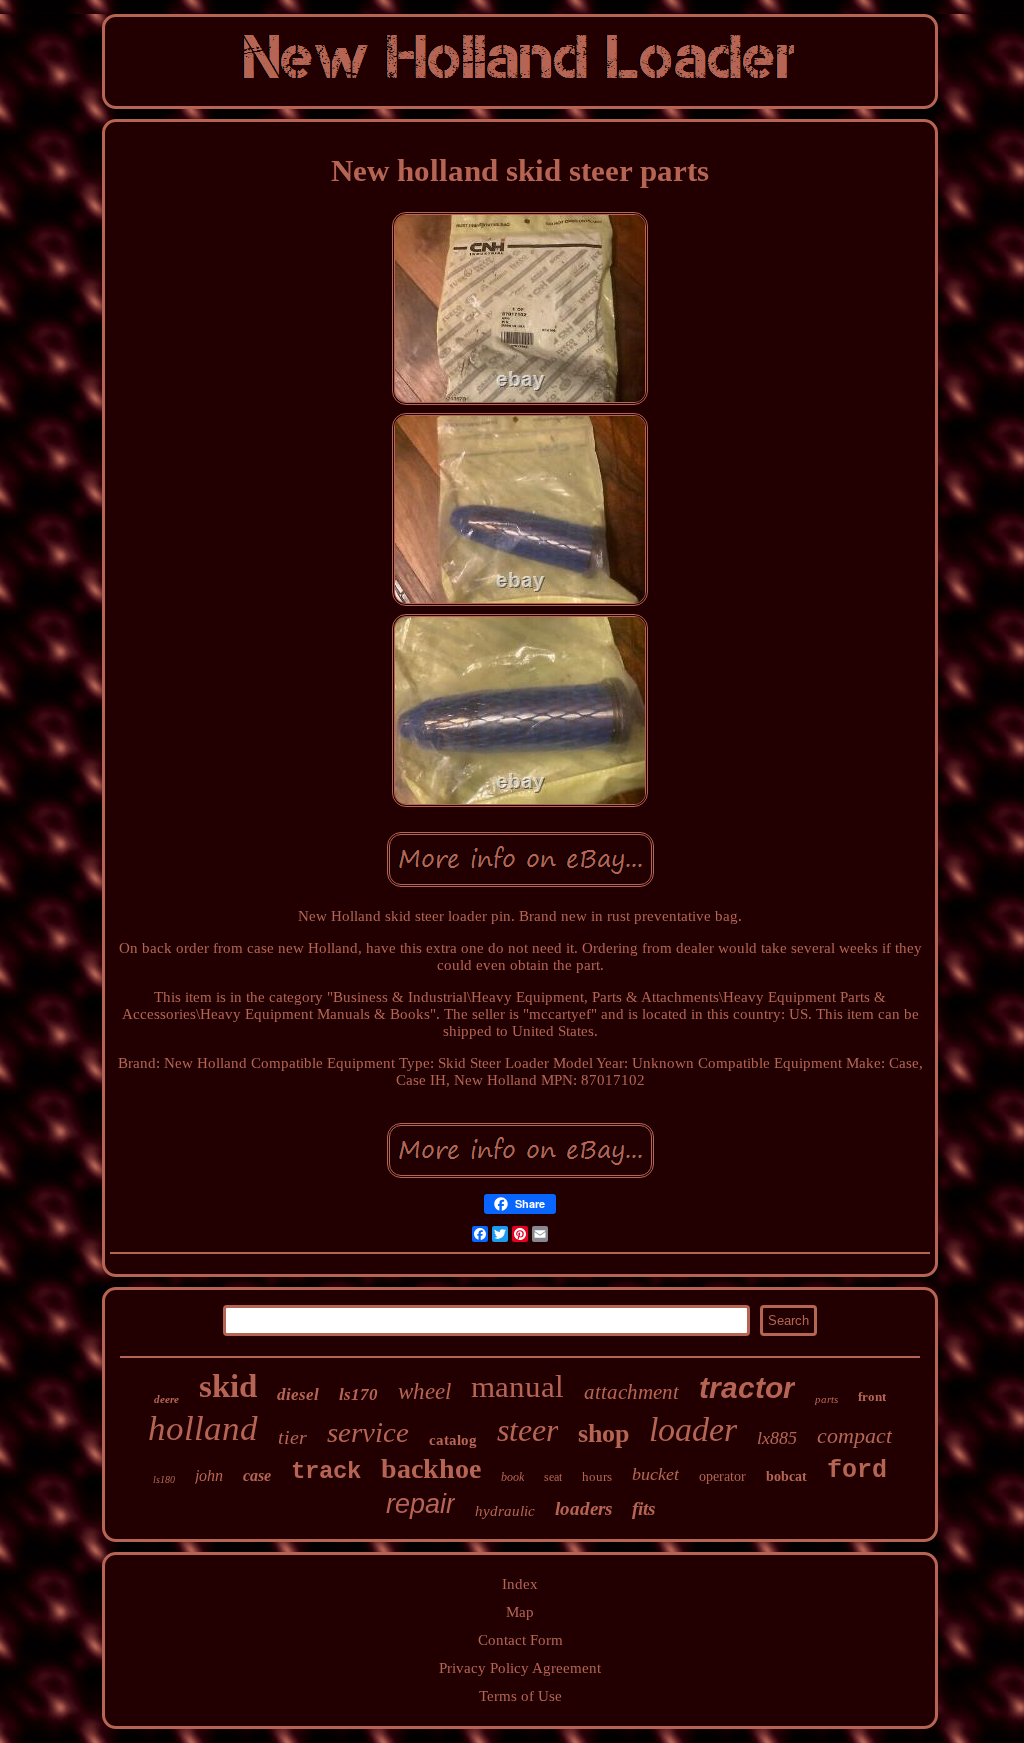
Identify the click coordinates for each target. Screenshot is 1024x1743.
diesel (298, 1394)
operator (722, 1476)
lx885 (777, 1438)
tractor (747, 1387)
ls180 (164, 1479)
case (257, 1475)
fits (643, 1508)
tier (292, 1437)
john (209, 1475)
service (368, 1432)
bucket (655, 1474)
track (326, 1471)
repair (420, 1504)
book (512, 1477)
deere (166, 1399)
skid (228, 1386)
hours (597, 1476)
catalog (453, 1440)
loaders (583, 1508)
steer (527, 1430)
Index (520, 1584)
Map (520, 1612)
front (872, 1396)
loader (693, 1429)
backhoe (431, 1468)
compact (854, 1435)
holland (203, 1428)
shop (603, 1433)
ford (857, 1470)
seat (553, 1477)
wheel (424, 1391)
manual (517, 1386)
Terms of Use (520, 1696)
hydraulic (505, 1511)
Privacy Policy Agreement (520, 1668)
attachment (631, 1392)
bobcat (786, 1476)
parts (826, 1399)
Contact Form (520, 1640)
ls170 (358, 1394)
